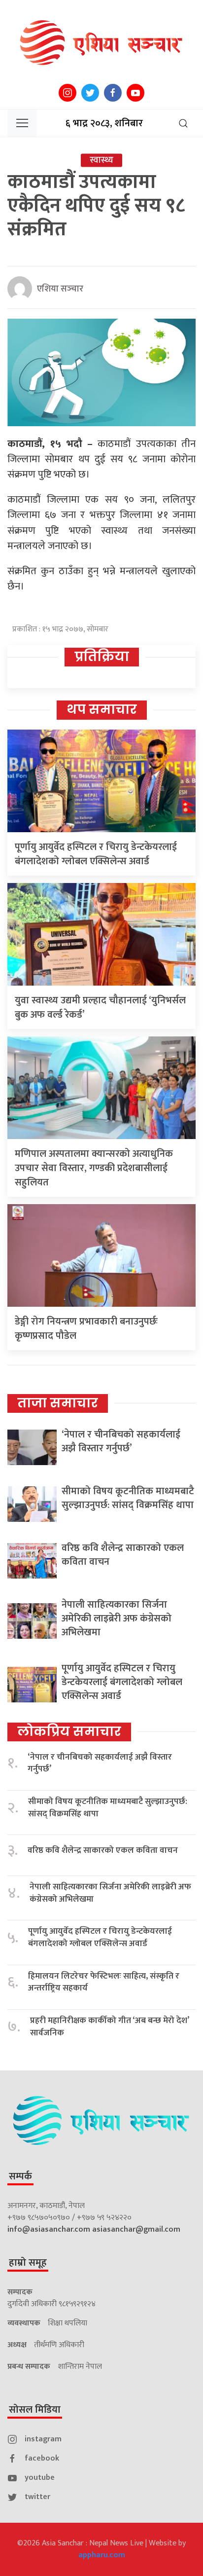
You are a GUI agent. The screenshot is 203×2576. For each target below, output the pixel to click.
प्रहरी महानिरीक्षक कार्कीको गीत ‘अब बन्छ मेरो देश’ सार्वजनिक (109, 2027)
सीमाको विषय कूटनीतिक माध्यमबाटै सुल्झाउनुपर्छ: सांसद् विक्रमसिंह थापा (128, 1498)
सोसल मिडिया (35, 2410)
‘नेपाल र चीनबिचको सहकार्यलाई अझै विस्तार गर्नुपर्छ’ (121, 1441)
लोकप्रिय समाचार (69, 1731)
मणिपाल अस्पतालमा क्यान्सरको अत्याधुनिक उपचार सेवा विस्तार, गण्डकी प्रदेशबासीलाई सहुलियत (94, 1168)
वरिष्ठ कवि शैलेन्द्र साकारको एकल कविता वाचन (123, 1555)
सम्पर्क (20, 2176)
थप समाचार (102, 709)
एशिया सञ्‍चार (60, 289)
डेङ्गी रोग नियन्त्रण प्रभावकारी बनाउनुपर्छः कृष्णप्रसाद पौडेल (86, 1329)
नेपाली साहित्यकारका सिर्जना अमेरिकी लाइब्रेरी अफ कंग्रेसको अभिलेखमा (117, 1619)
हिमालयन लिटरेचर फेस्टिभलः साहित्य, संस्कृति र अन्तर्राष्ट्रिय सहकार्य (104, 1982)
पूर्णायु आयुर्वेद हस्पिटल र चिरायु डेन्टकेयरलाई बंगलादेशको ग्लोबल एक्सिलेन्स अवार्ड (96, 854)
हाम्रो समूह (28, 2263)
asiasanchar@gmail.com (136, 2229)
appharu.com (102, 2555)
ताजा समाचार (58, 1403)
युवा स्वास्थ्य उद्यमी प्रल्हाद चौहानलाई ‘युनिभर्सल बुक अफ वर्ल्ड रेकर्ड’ (100, 1008)
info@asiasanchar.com (49, 2229)
